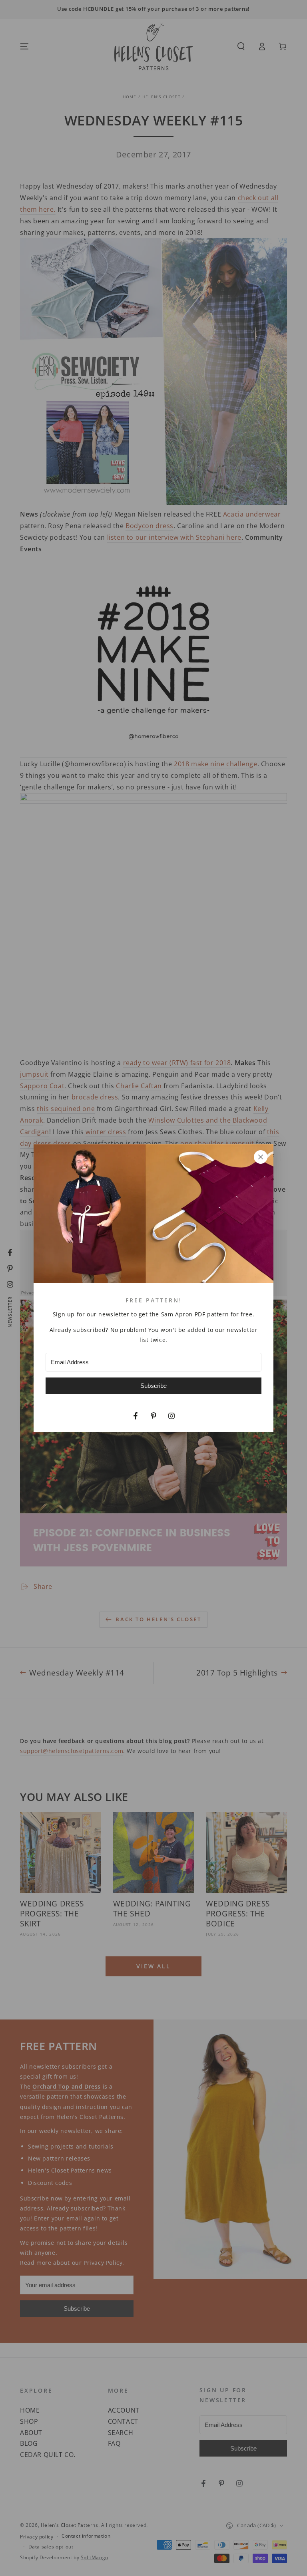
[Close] (261, 1157)
